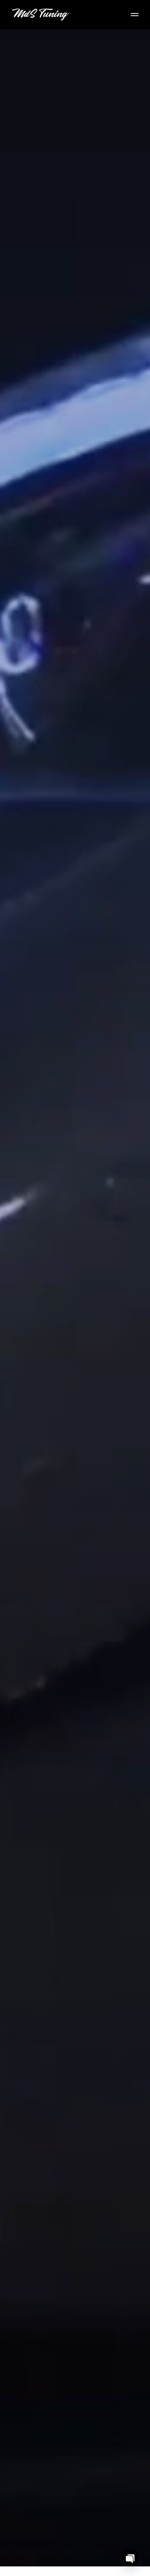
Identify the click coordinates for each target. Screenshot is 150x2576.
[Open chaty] (130, 2558)
